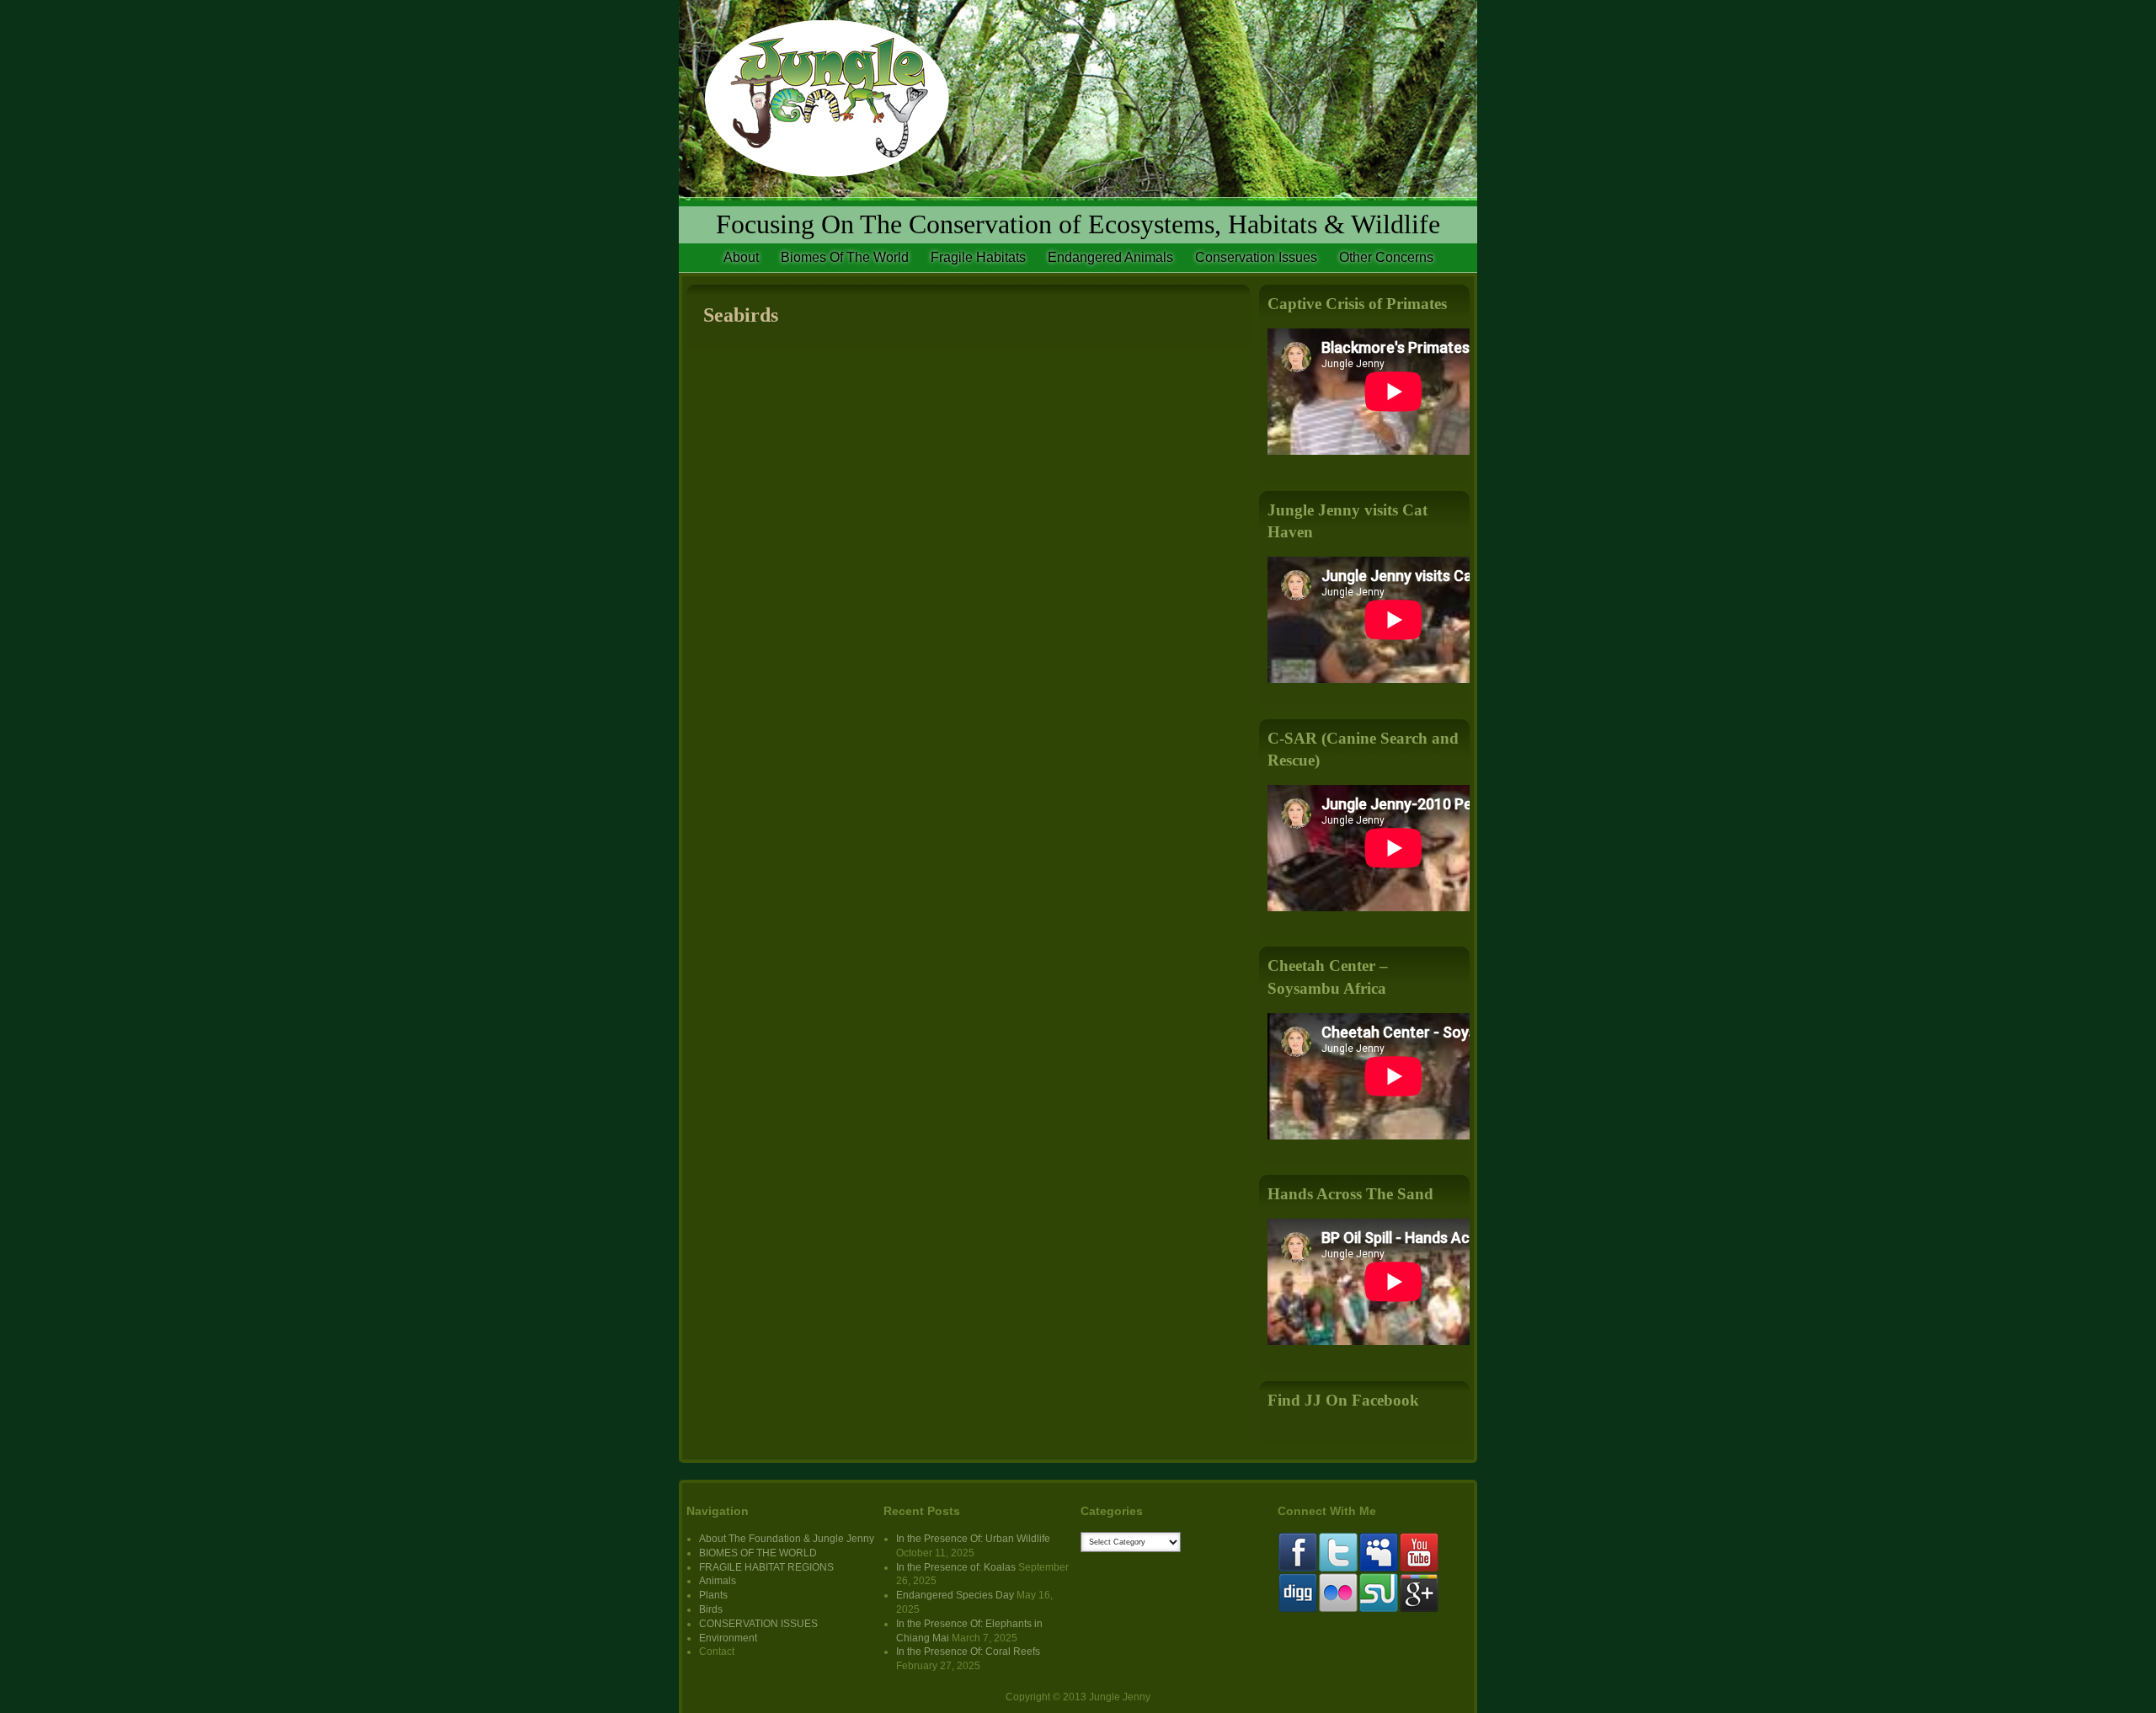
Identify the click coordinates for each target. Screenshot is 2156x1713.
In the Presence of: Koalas (956, 1567)
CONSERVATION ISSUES (758, 1624)
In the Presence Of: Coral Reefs (968, 1652)
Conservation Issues (1256, 257)
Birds (711, 1609)
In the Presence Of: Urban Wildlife (973, 1539)
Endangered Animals (1110, 257)
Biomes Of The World (845, 257)
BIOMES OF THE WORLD (758, 1553)
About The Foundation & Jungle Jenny (787, 1539)
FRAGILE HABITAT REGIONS (766, 1567)
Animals (718, 1581)
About (741, 257)
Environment (728, 1638)
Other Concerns (1386, 257)
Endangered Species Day (955, 1595)
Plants (713, 1595)
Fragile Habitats (978, 257)
